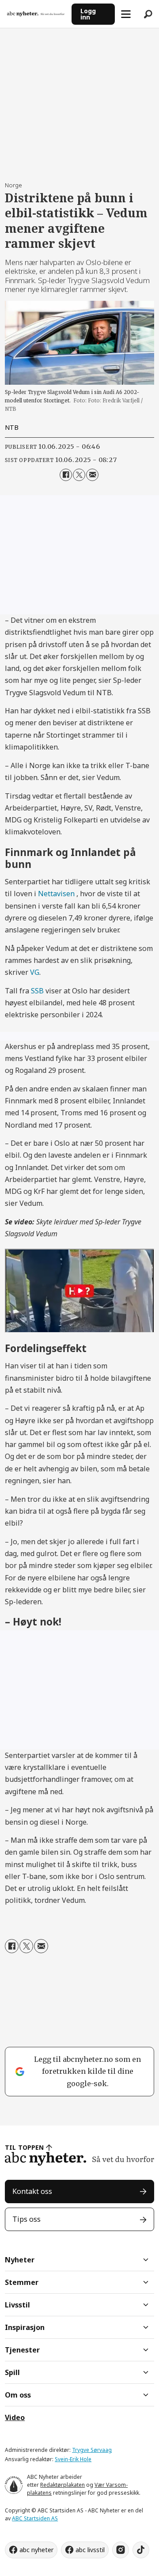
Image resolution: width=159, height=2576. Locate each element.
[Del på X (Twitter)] (79, 475)
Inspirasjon (25, 2327)
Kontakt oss (32, 2191)
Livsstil (17, 2305)
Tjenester (22, 2350)
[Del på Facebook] (66, 475)
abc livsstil (90, 2550)
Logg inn (88, 14)
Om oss (18, 2395)
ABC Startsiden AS (35, 2518)
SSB (37, 991)
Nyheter (20, 2260)
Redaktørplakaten (62, 2485)
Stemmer (22, 2282)
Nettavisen (56, 894)
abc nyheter (36, 2550)
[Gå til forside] (36, 14)
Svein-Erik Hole (73, 2459)
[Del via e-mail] (92, 475)
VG (35, 972)
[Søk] (148, 14)
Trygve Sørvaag (92, 2450)
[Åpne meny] (126, 14)
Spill (12, 2372)
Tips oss (26, 2219)
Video (15, 2417)
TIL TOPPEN (24, 2147)
